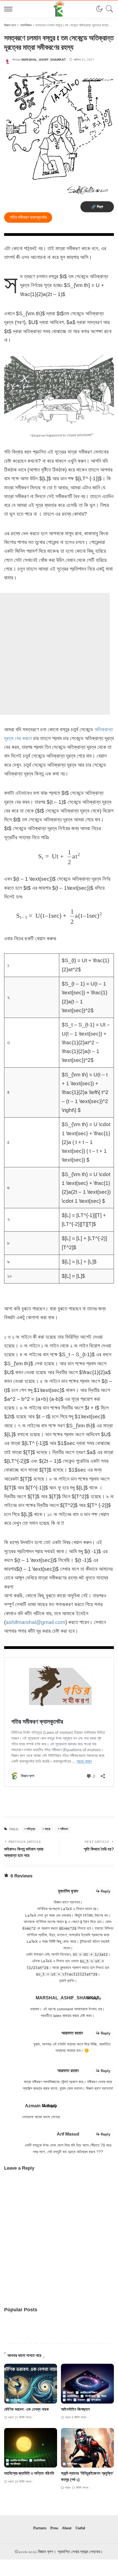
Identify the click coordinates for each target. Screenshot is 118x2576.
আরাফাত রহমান (72, 2033)
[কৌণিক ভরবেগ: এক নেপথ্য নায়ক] (31, 2384)
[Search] (108, 9)
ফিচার (104, 2396)
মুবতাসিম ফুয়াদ (68, 1891)
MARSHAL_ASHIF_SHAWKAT (44, 60)
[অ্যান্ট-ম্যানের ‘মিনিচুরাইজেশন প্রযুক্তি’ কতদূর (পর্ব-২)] (87, 2448)
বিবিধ (69, 2400)
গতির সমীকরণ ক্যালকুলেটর (28, 217)
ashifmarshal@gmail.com (36, 1622)
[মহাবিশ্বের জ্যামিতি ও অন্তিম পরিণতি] (31, 2448)
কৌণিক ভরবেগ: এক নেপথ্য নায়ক (26, 2409)
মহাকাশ (81, 2400)
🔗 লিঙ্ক (97, 207)
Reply (106, 1891)
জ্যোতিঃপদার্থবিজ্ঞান (88, 2393)
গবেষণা (70, 2393)
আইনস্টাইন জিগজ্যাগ (75, 2409)
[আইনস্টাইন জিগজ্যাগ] (87, 2384)
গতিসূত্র (31, 1829)
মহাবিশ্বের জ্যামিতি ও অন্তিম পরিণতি (29, 2473)
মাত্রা (47, 1829)
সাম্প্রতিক (96, 2400)
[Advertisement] (59, 654)
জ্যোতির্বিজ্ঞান (73, 2396)
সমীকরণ (64, 1829)
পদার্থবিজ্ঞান (15, 2400)
